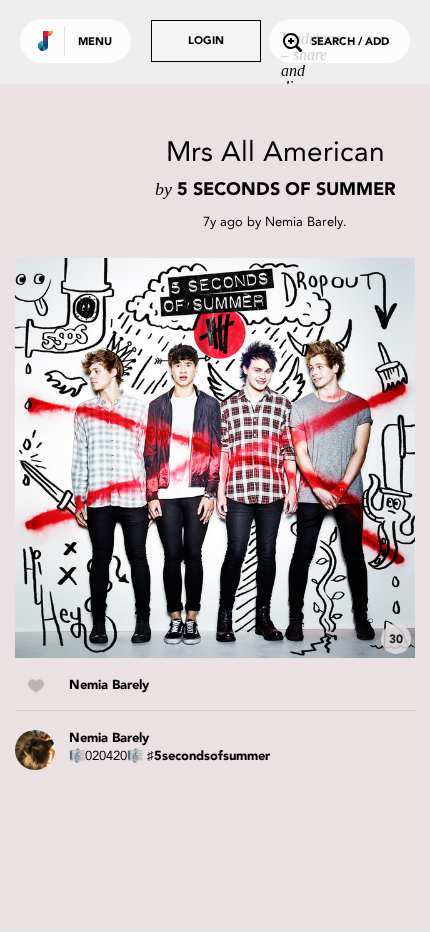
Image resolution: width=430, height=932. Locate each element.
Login (206, 41)
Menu (95, 42)
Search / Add (350, 42)
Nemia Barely (304, 221)
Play (215, 458)
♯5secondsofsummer (208, 756)
